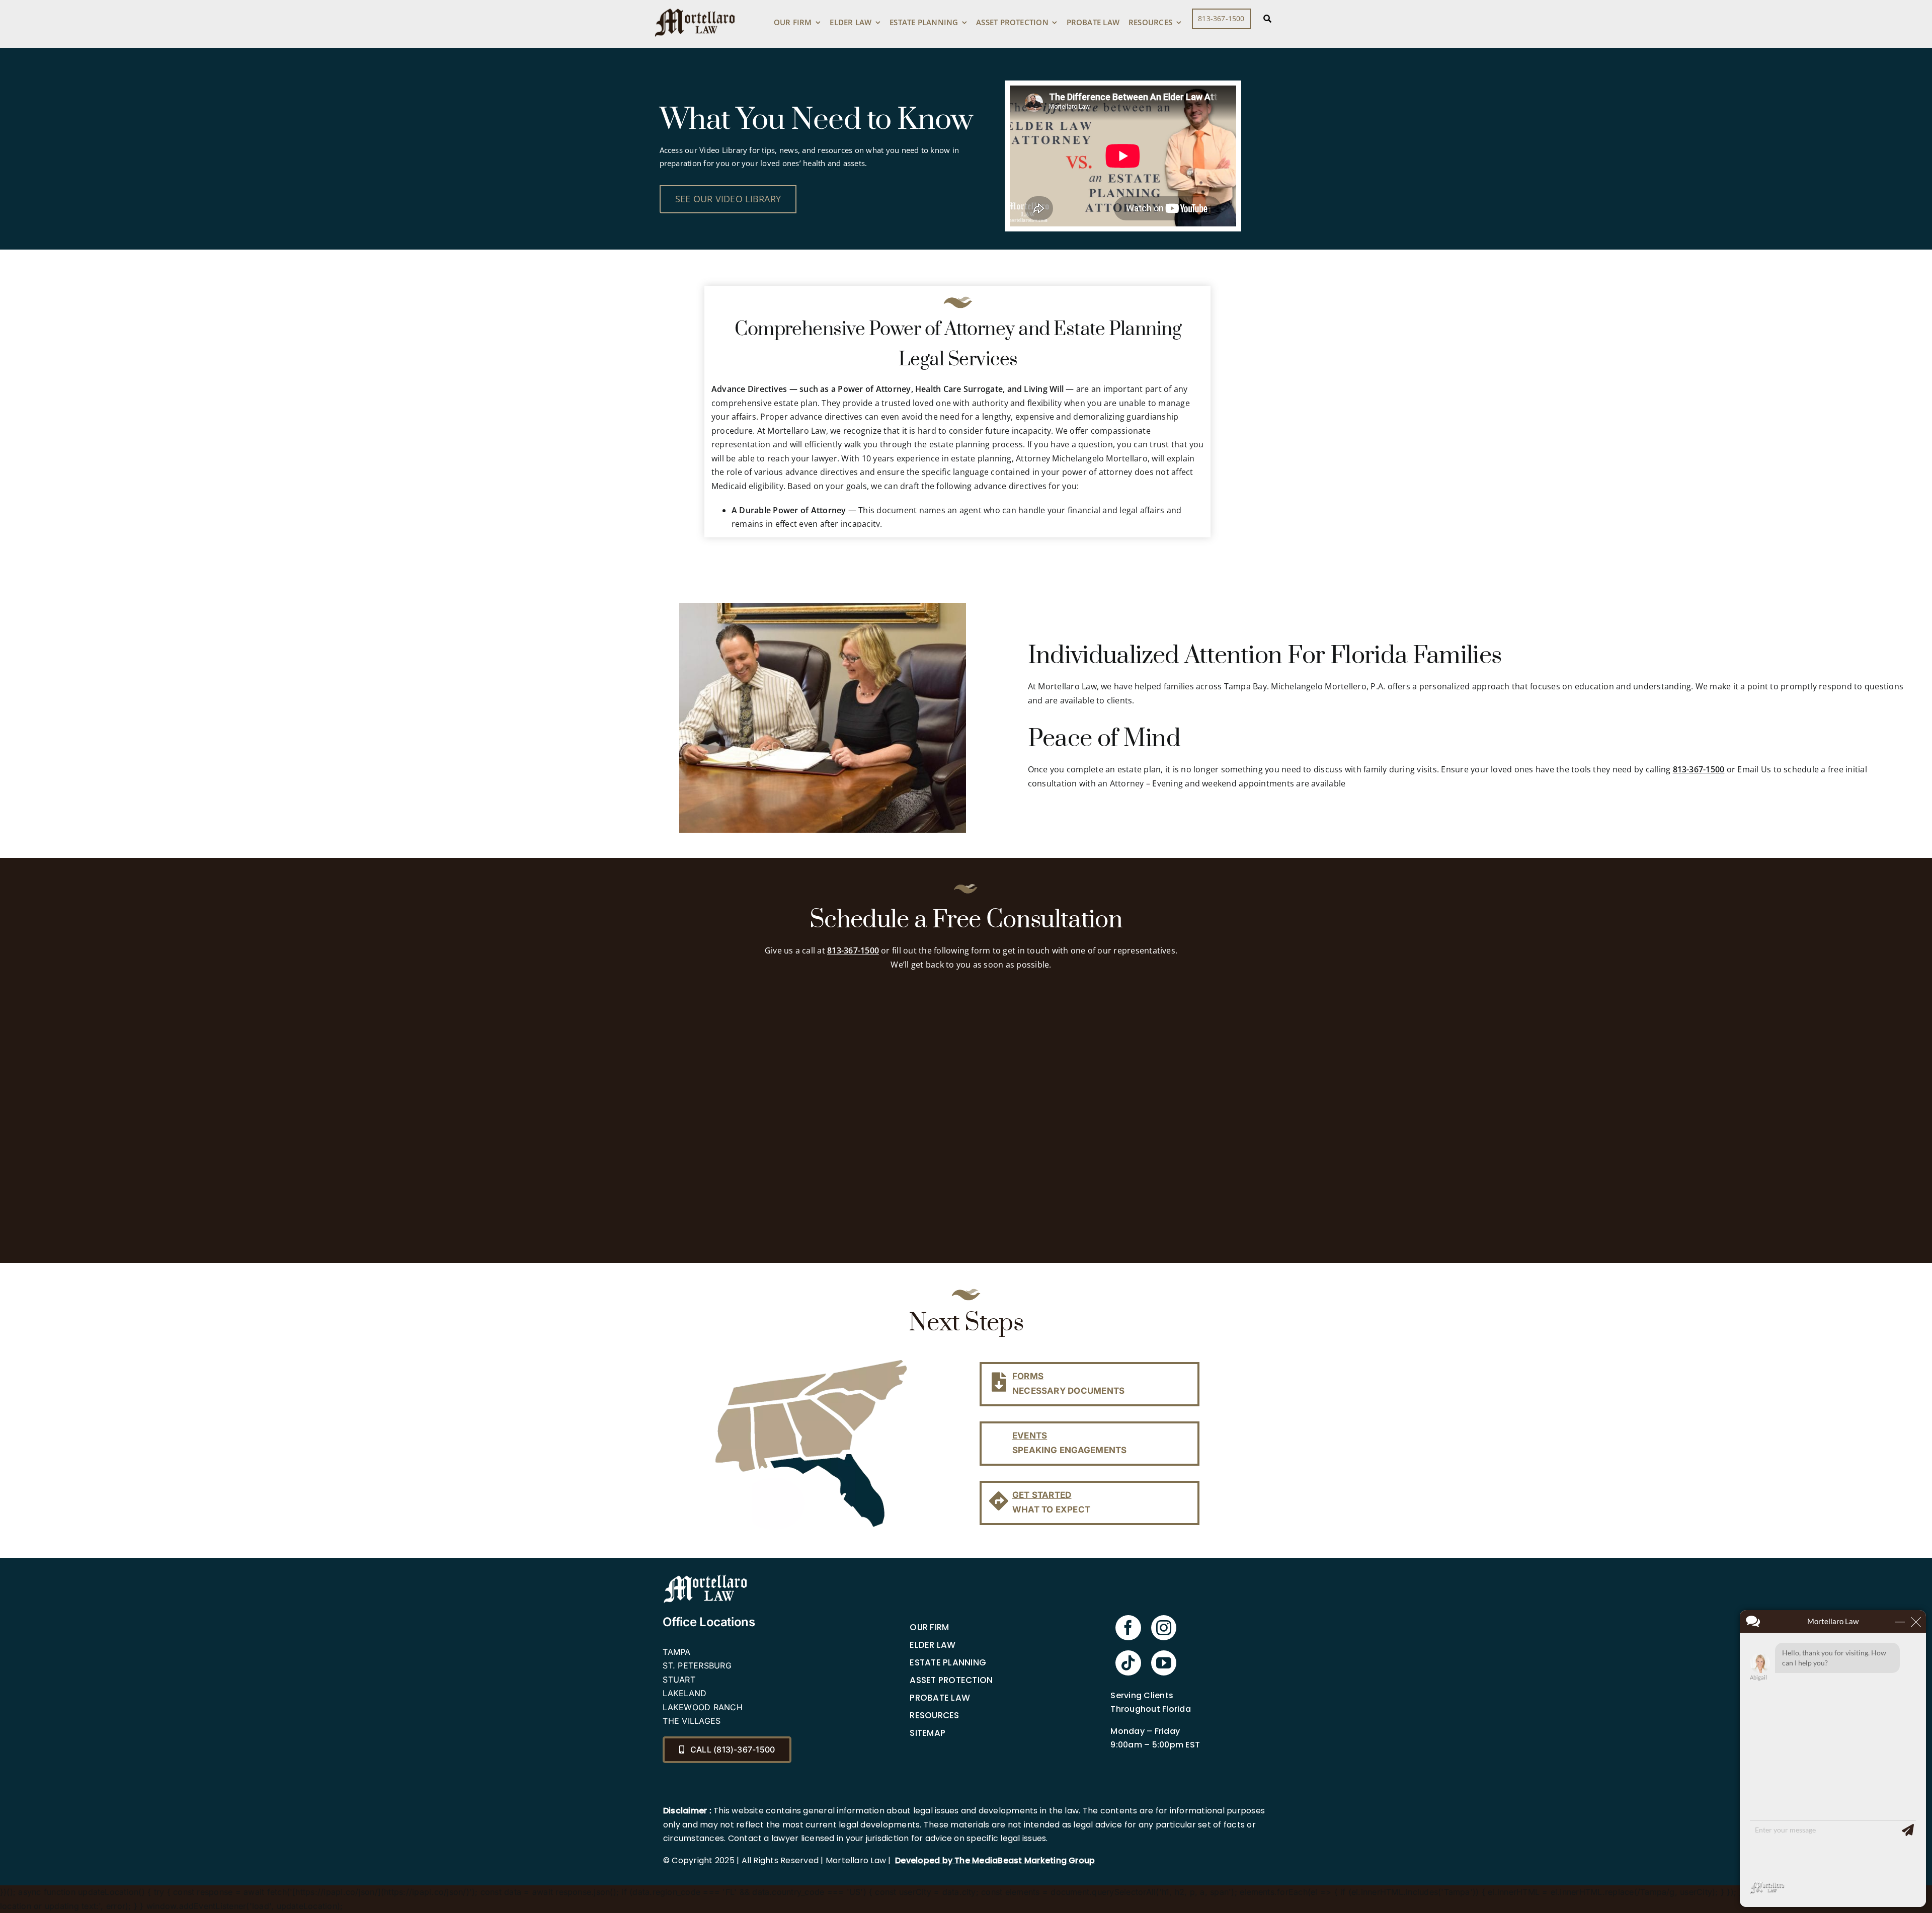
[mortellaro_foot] (705, 1577)
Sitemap (928, 1733)
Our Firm (929, 1627)
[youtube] (1164, 1663)
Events (1030, 1436)
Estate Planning (948, 1662)
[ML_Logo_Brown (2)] (695, 6)
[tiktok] (1128, 1663)
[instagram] (1164, 1628)
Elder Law (933, 1645)
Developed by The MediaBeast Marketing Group (995, 1860)
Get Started (1042, 1495)
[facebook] (1128, 1628)
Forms (1028, 1376)
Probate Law (940, 1698)
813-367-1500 (1699, 769)
